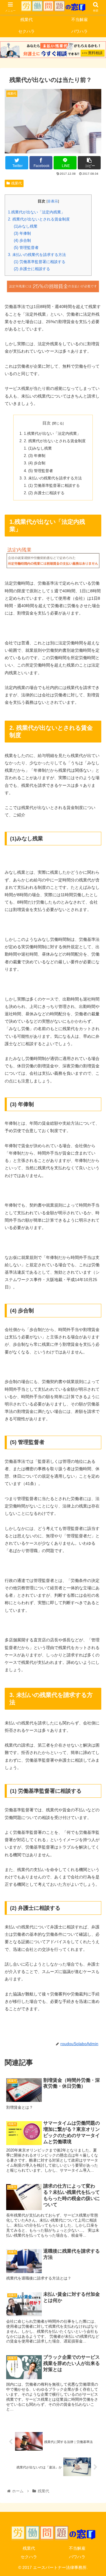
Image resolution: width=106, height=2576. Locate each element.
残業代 (16, 183)
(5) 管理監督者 (26, 248)
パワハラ (77, 2557)
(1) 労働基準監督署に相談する (40, 262)
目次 (47, 423)
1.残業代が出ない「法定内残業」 (36, 212)
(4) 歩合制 (22, 240)
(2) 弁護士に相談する (32, 269)
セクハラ (29, 2557)
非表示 (53, 201)
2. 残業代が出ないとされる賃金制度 (39, 219)
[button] (95, 1305)
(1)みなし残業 (26, 226)
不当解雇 (77, 2548)
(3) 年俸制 (22, 233)
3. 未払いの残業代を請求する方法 (37, 255)
